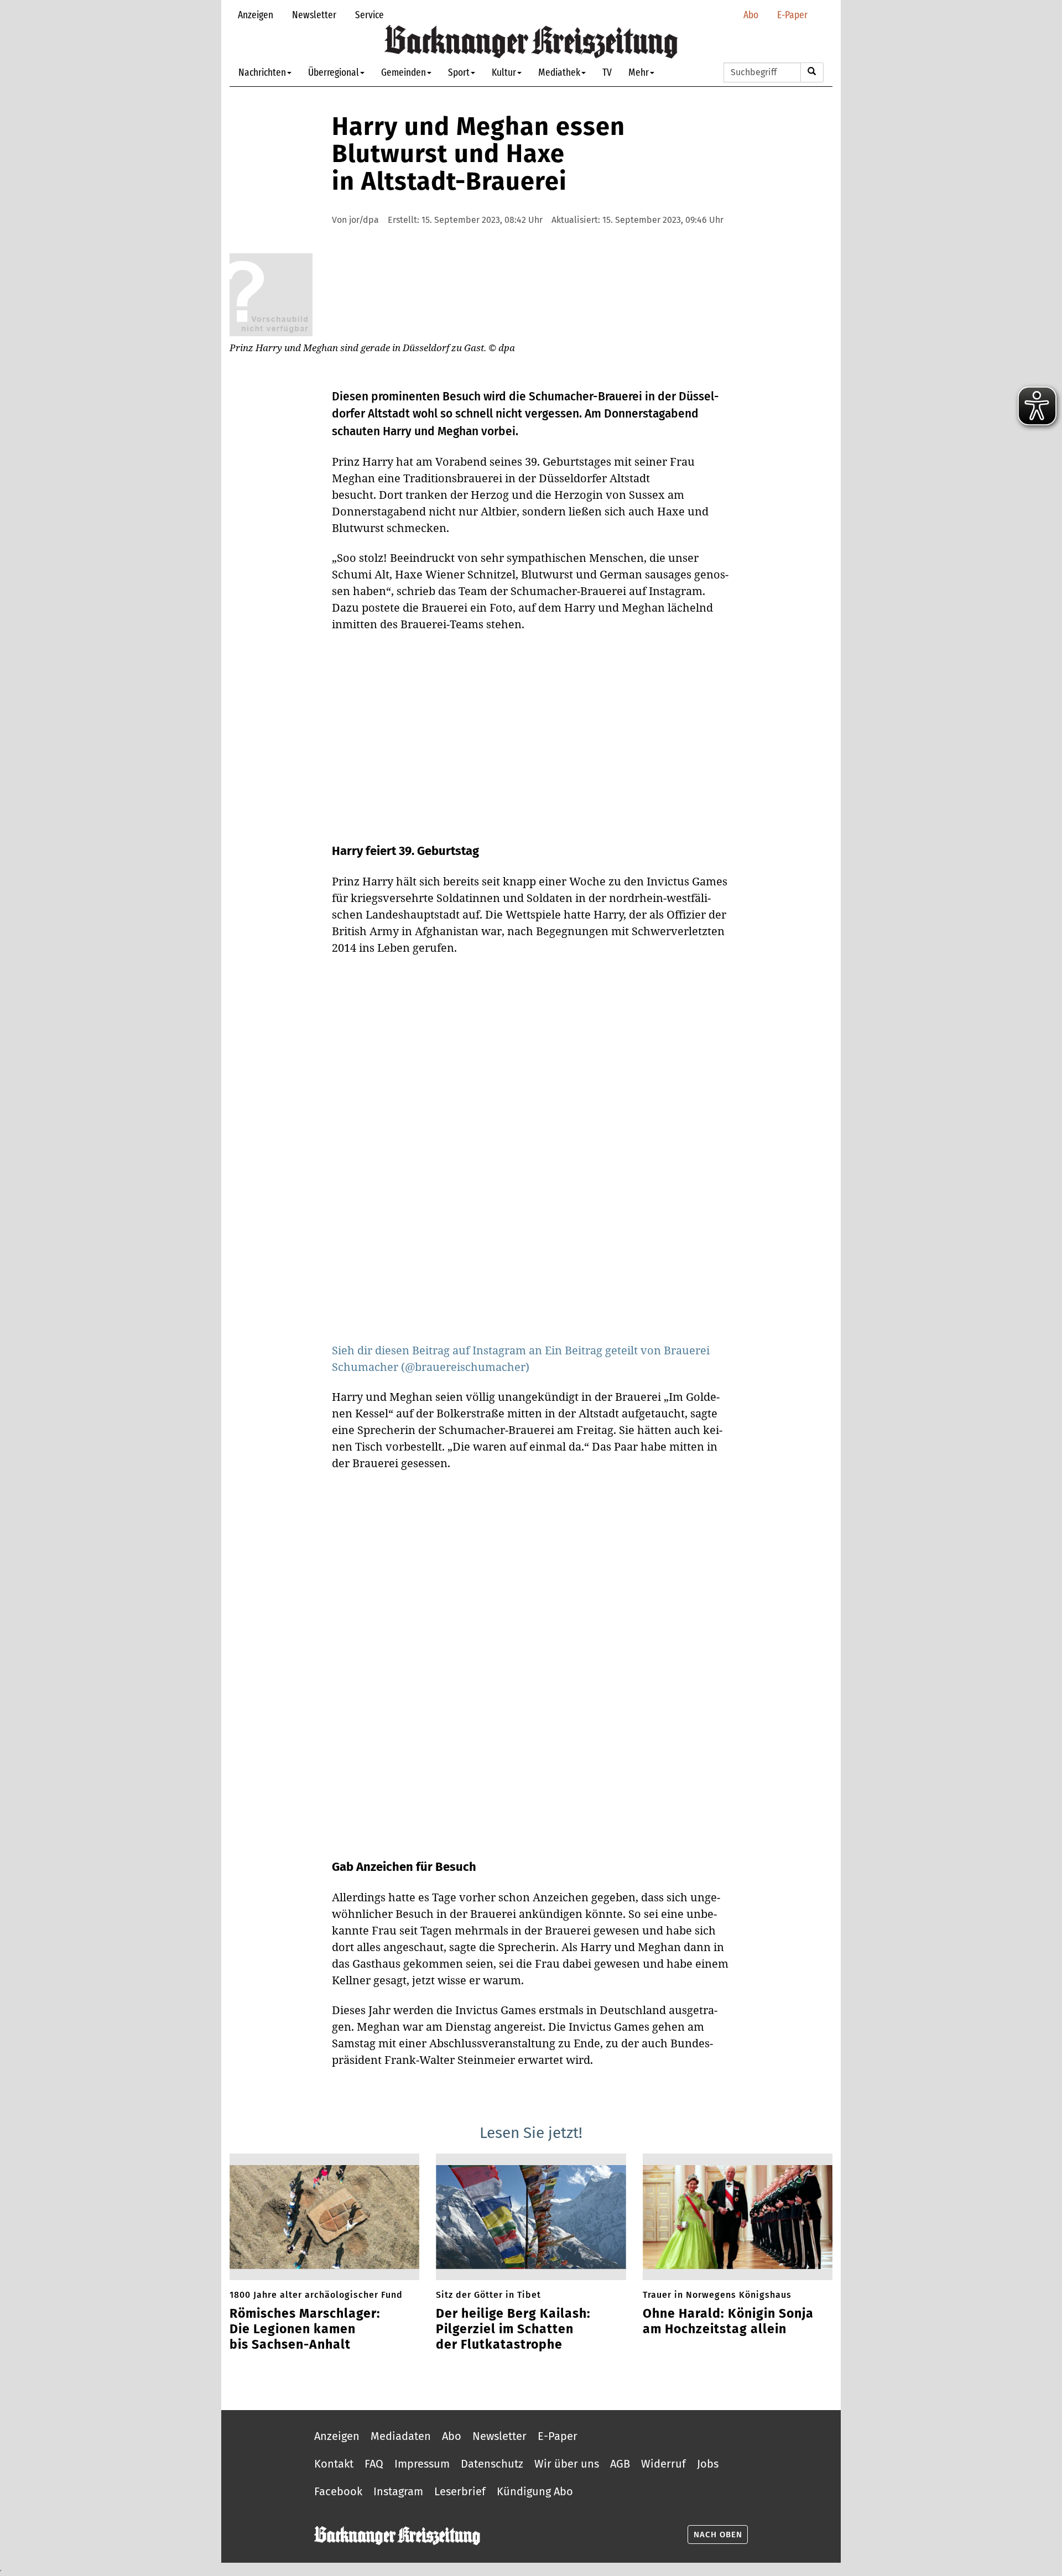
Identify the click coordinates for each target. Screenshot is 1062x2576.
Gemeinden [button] (404, 72)
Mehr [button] (639, 72)
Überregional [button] (334, 72)
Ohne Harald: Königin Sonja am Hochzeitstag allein (728, 2321)
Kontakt (334, 2464)
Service (369, 15)
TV (607, 72)
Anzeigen (256, 15)
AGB (620, 2464)
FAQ (374, 2464)
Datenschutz (492, 2464)
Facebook (338, 2491)
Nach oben (718, 2535)
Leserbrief (460, 2491)
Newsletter (314, 15)
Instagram (398, 2491)
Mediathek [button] (559, 72)
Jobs (708, 2464)
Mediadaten (401, 2436)
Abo (751, 15)
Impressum (422, 2464)
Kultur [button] (504, 72)
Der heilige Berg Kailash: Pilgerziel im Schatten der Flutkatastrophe (513, 2329)
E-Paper (792, 15)
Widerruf (663, 2464)
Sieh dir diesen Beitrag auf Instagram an (438, 1350)
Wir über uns (567, 2464)
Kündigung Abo (535, 2491)
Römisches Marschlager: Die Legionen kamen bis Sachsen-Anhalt (305, 2329)
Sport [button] (459, 72)
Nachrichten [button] (262, 72)
